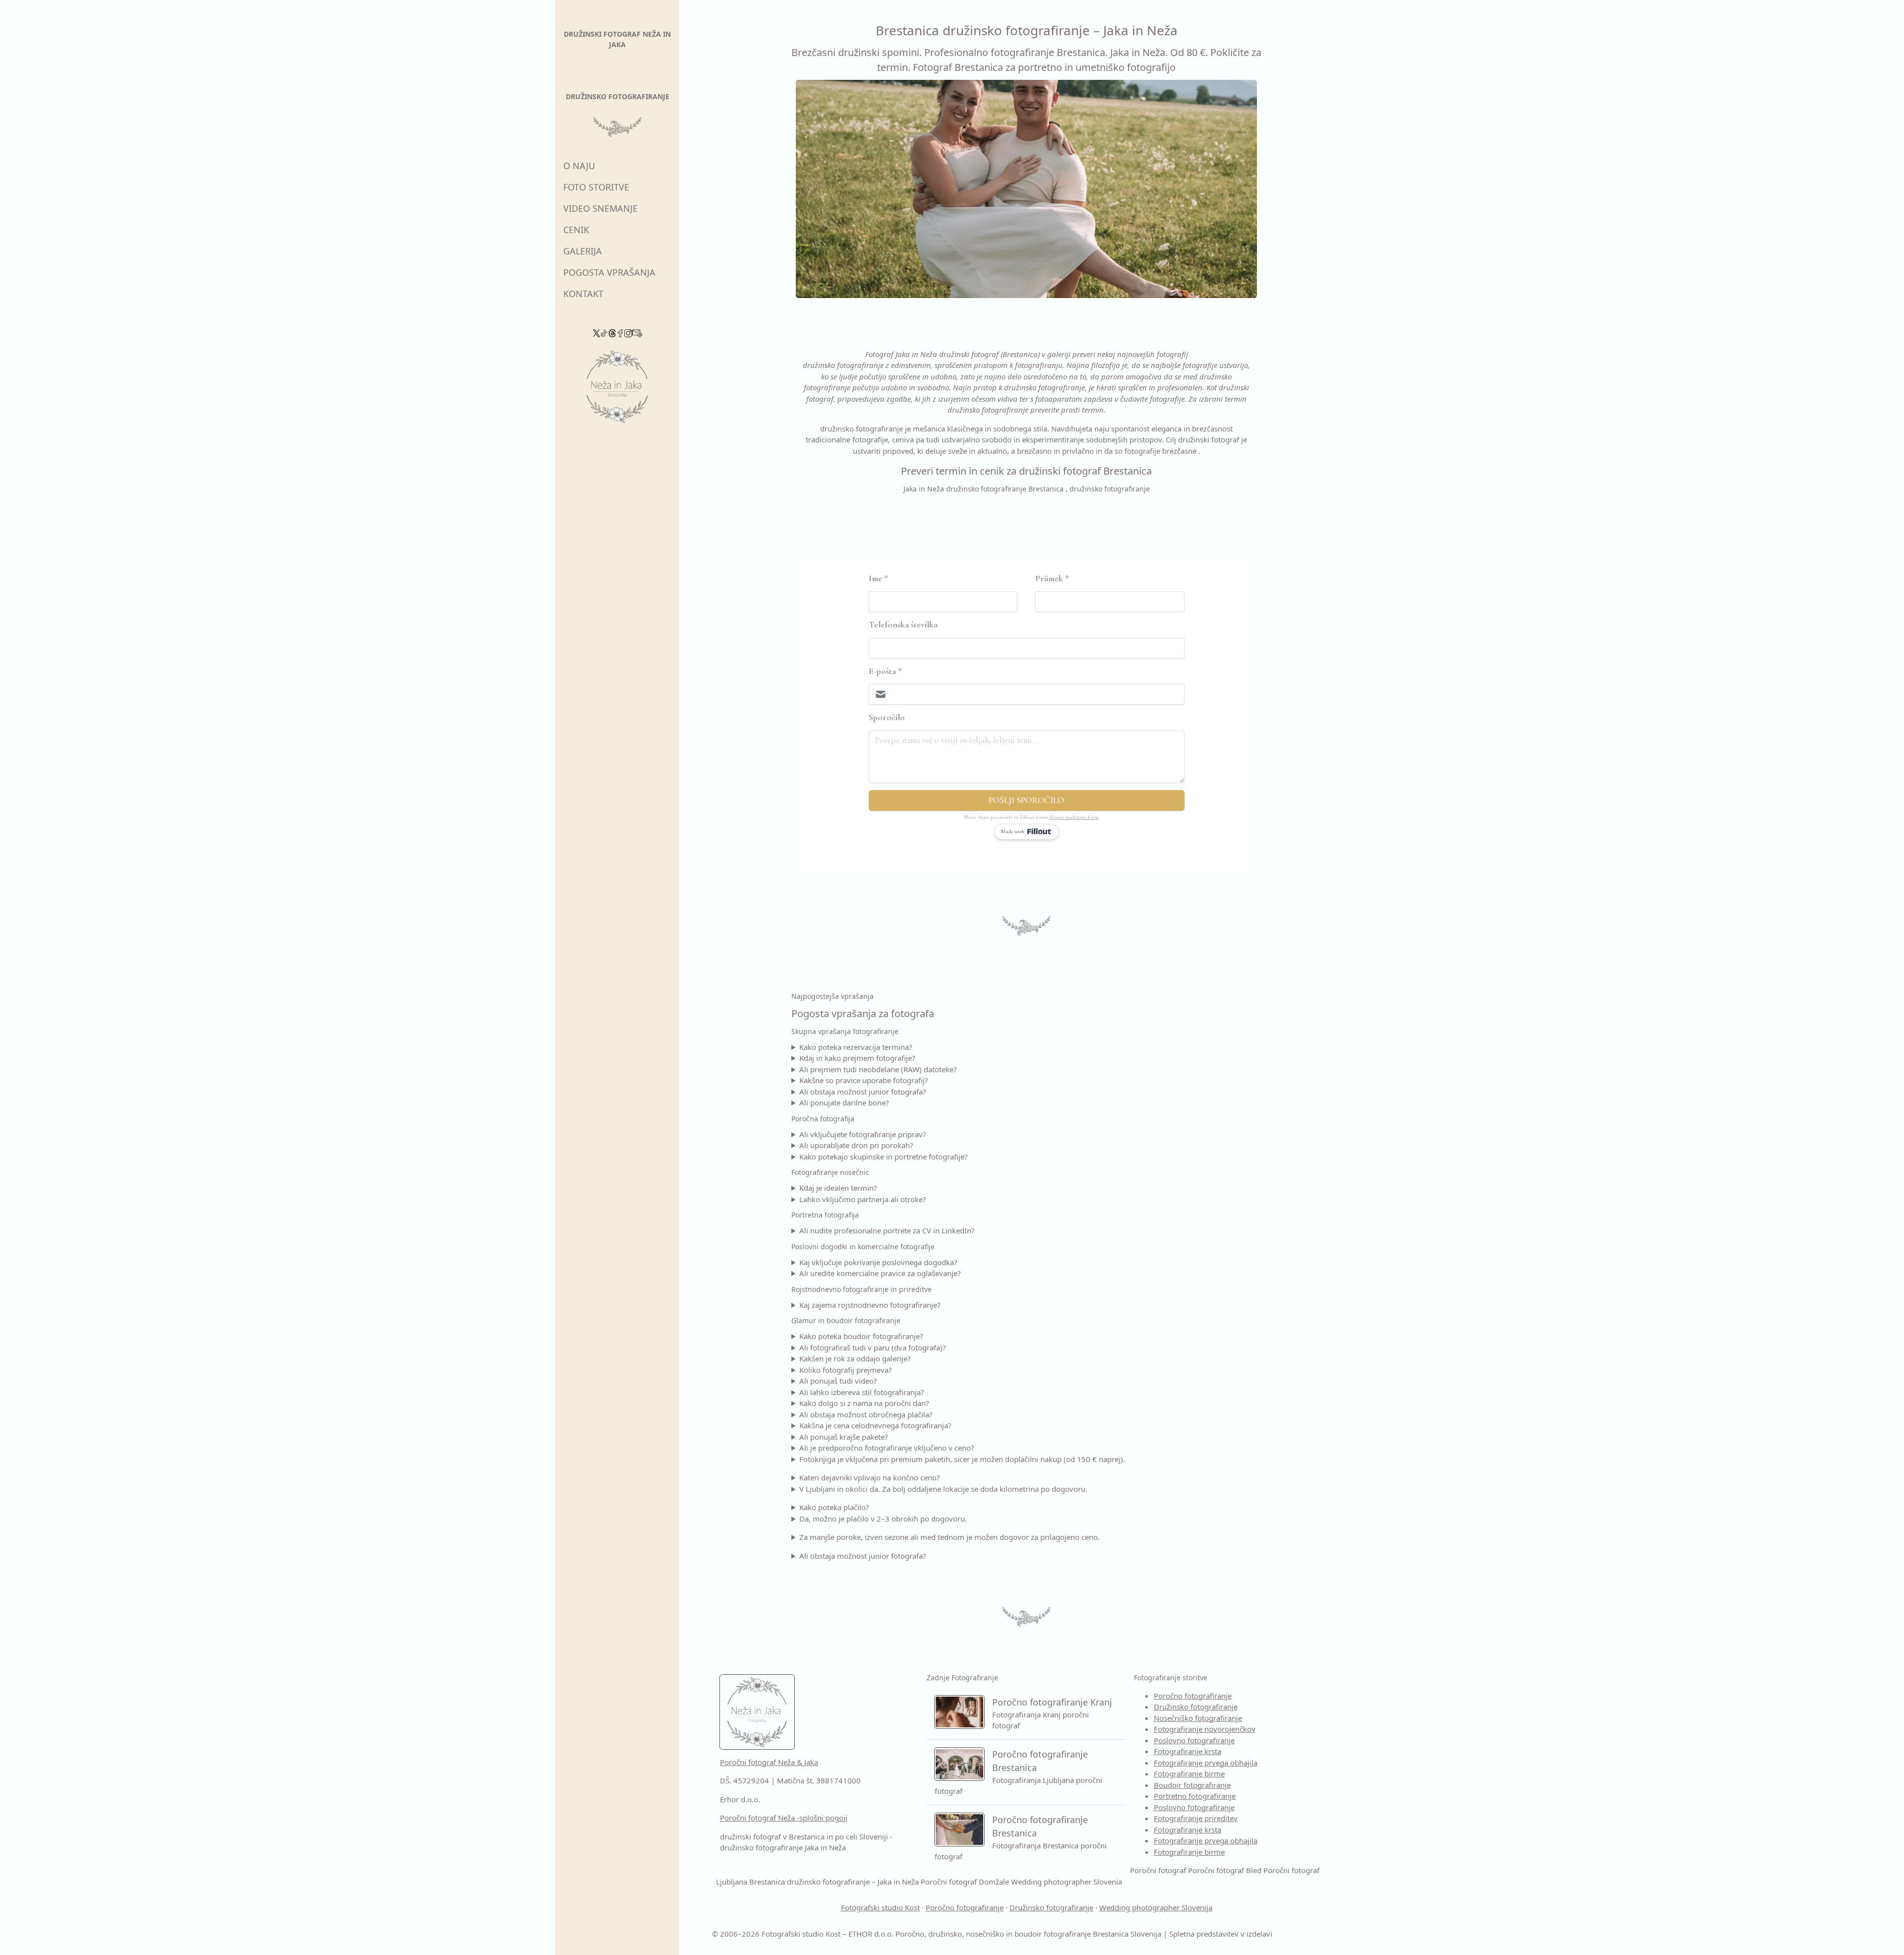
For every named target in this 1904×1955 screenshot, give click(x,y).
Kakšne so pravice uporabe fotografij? (864, 1080)
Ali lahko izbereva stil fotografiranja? (862, 1392)
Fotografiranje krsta (1188, 1751)
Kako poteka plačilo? (834, 1507)
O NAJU (579, 166)
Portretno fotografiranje (1195, 1796)
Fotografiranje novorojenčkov (1205, 1729)
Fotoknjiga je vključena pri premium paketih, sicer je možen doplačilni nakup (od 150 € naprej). (962, 1459)
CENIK (576, 230)
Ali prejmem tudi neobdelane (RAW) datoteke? (878, 1069)
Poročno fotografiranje (1193, 1696)
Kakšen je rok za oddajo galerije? (855, 1358)
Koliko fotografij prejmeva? (846, 1370)
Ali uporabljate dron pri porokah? (856, 1145)
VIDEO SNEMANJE (600, 208)
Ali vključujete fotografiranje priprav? (863, 1134)
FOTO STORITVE (596, 187)
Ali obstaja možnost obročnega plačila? (866, 1414)
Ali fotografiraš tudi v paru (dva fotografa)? (873, 1347)
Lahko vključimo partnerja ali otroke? (863, 1199)
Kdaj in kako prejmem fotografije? (857, 1058)
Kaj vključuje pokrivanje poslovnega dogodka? (878, 1262)
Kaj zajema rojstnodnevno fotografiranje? (870, 1305)
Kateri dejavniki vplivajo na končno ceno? (870, 1477)
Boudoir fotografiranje (1192, 1785)
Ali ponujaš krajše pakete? (844, 1437)
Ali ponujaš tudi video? (838, 1381)
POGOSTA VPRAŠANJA (609, 272)
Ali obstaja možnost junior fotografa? (863, 1092)
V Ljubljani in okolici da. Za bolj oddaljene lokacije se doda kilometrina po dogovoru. (943, 1489)
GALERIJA (583, 251)
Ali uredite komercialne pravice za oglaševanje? (880, 1273)
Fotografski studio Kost (880, 1907)
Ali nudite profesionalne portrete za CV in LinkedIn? (887, 1230)
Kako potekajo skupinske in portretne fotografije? (884, 1157)
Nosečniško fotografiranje (1198, 1718)
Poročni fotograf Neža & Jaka (769, 1762)
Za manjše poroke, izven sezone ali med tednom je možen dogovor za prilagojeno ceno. (950, 1537)
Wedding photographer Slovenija (1156, 1907)
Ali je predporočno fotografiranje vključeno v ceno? (887, 1448)
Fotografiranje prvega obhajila (1206, 1763)
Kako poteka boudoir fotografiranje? (861, 1336)
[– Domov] (617, 390)
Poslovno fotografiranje (1194, 1740)
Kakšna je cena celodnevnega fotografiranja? (875, 1425)
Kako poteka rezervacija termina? (856, 1047)
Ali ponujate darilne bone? (844, 1102)
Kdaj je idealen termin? (838, 1188)
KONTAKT (583, 294)
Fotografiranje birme (1189, 1773)
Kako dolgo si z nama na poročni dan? (864, 1403)
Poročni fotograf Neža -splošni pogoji (784, 1818)
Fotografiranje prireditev (1196, 1818)
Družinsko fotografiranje (1196, 1707)
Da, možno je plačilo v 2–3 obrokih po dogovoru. (883, 1519)
